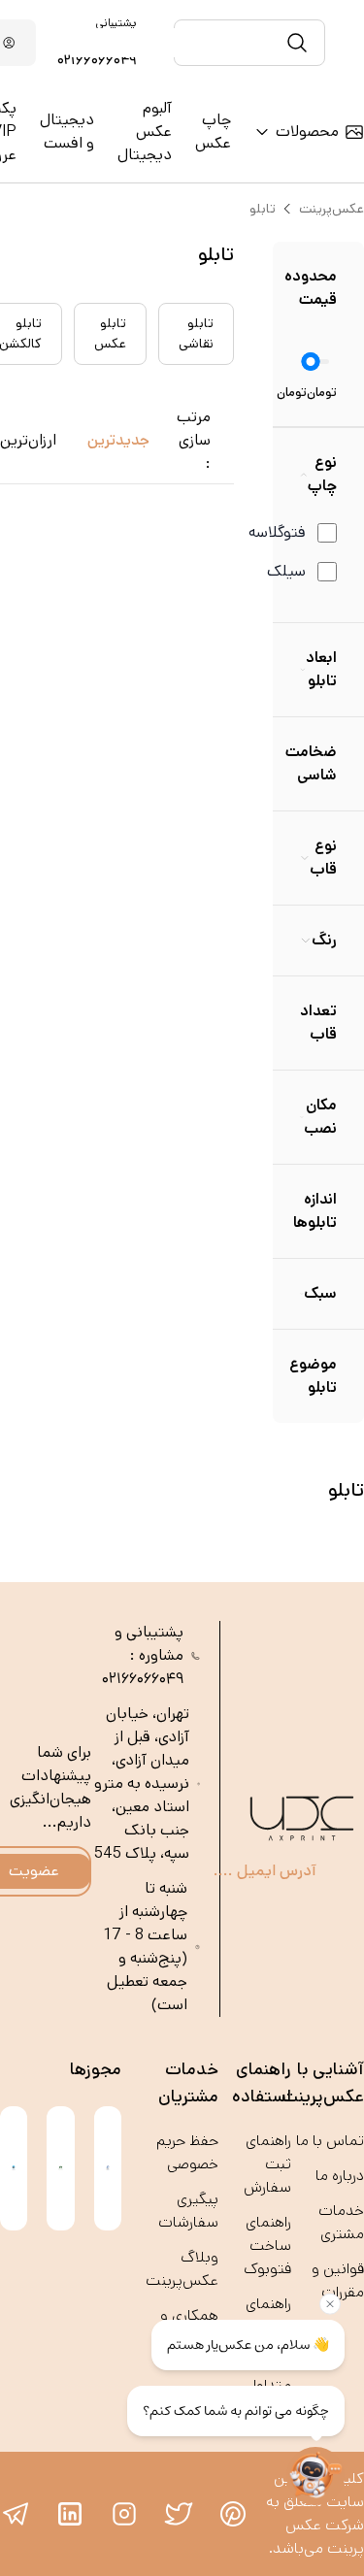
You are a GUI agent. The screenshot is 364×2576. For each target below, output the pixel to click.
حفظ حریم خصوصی (187, 2152)
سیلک (286, 571)
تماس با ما (330, 2141)
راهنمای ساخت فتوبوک (267, 2246)
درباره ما (340, 2176)
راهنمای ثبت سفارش (267, 2164)
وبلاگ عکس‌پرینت (182, 2269)
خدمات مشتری (341, 2222)
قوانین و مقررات (338, 2280)
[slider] (311, 362)
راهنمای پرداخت (268, 2315)
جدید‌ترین (118, 440)
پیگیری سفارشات (188, 2211)
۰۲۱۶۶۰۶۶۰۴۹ (97, 60)
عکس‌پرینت (331, 209)
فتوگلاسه (277, 532)
